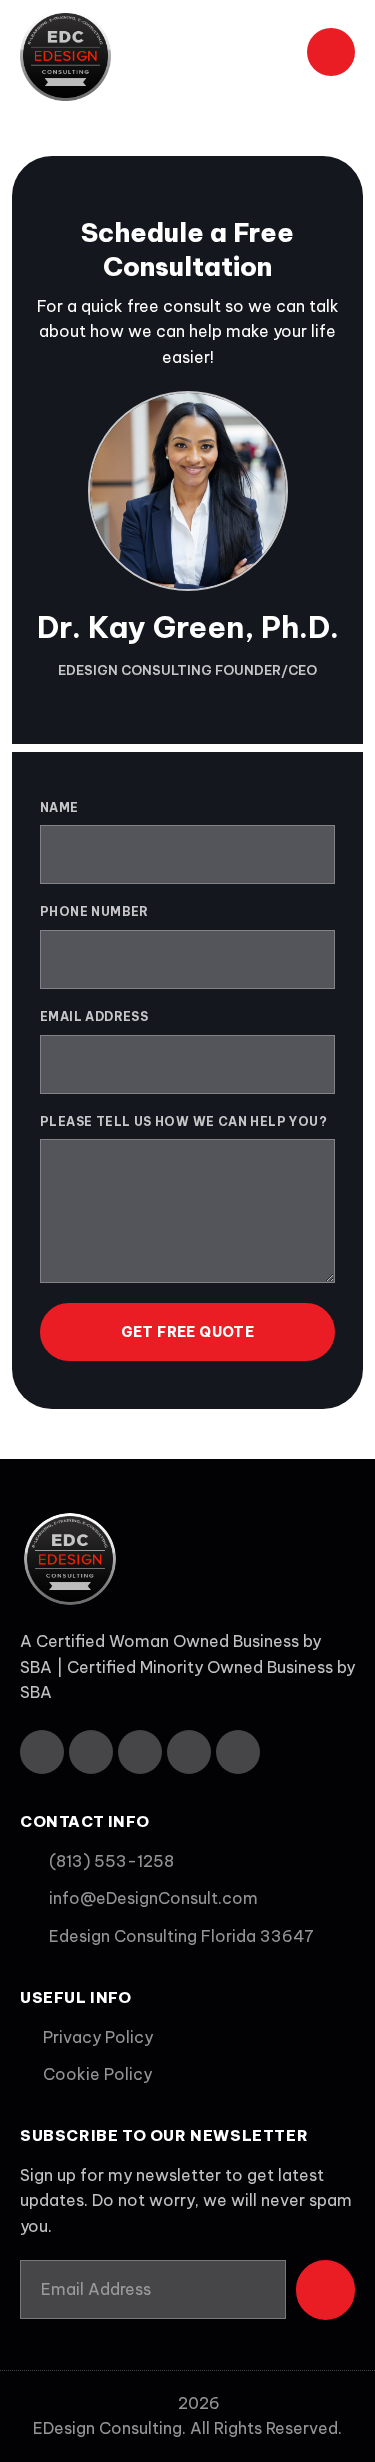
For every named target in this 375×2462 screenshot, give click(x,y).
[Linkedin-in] (140, 1752)
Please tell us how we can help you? (183, 1121)
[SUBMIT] (325, 2290)
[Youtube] (238, 1752)
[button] (270, 55)
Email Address (94, 1016)
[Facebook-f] (42, 1752)
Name (59, 807)
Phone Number (94, 911)
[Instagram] (189, 1752)
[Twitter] (91, 1752)
